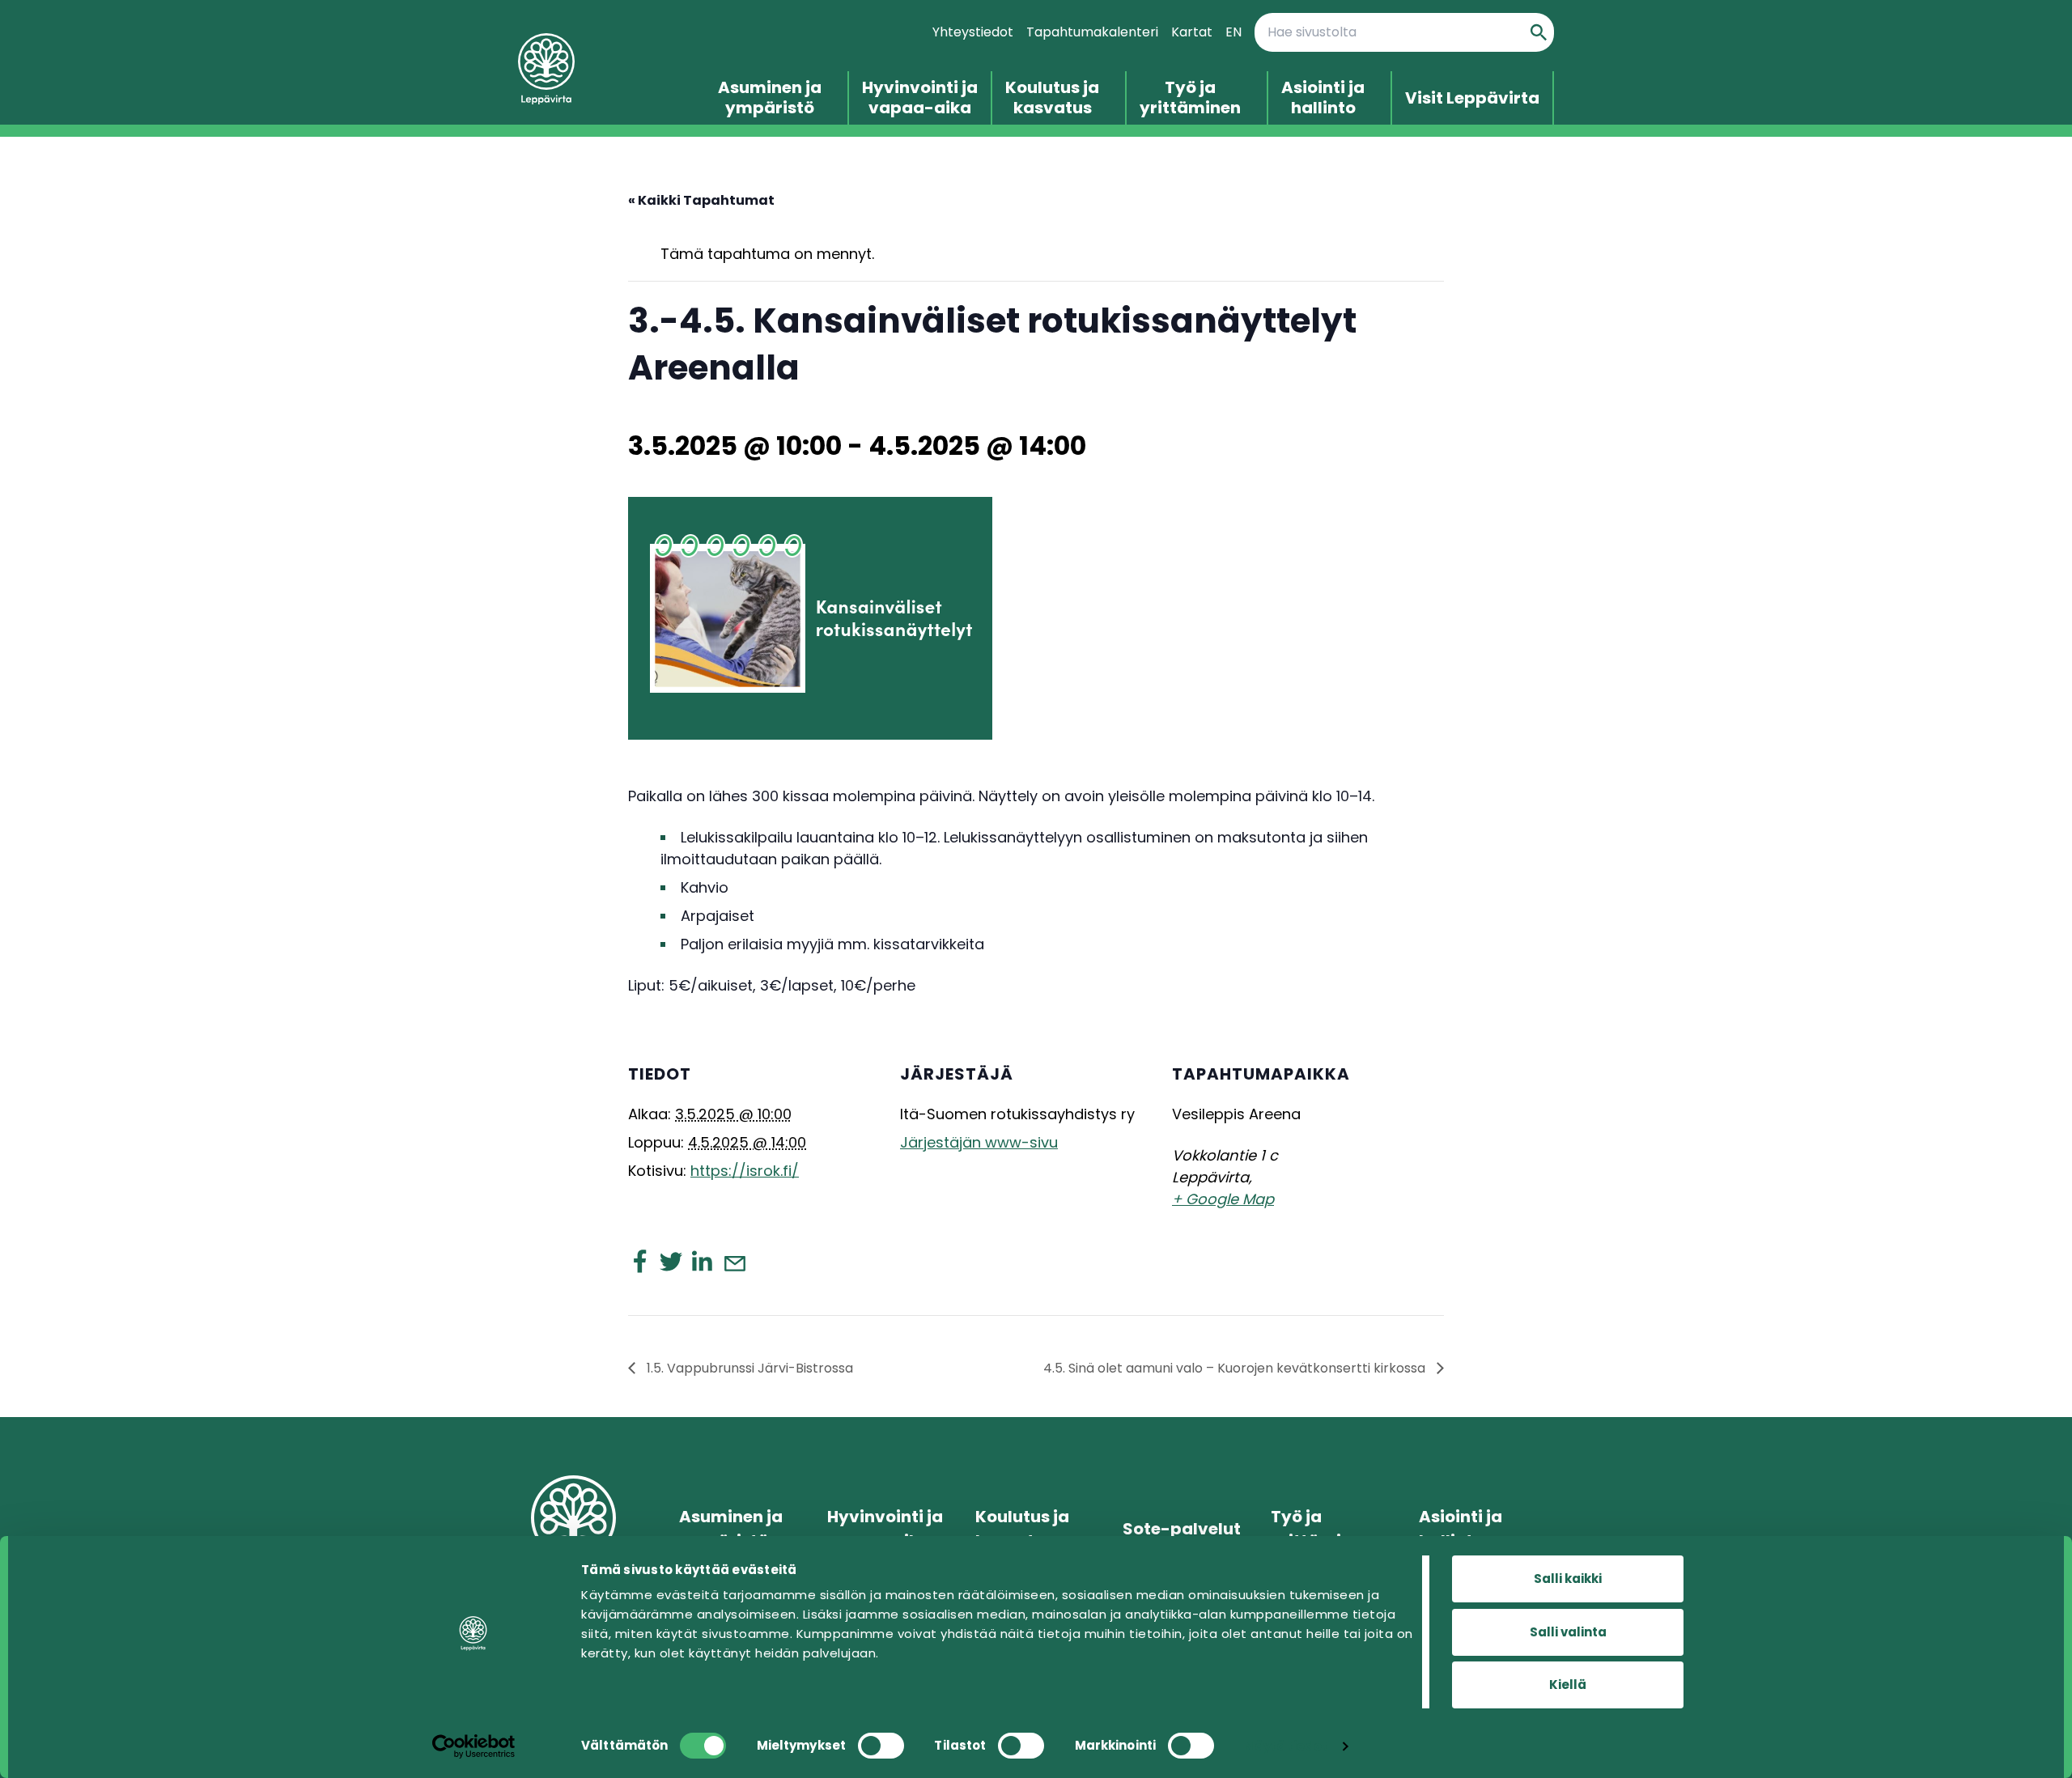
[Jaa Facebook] (640, 1261)
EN (1233, 32)
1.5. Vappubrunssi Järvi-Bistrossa (748, 1368)
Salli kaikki (1568, 1579)
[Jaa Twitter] (671, 1261)
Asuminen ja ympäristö (770, 98)
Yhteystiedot (973, 32)
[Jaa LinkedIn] (702, 1261)
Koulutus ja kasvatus (1052, 98)
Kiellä (1568, 1685)
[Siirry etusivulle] (611, 69)
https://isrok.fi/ (745, 1171)
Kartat (1192, 32)
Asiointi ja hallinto (1323, 98)
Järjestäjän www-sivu (979, 1142)
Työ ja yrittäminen (1190, 98)
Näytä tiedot (1286, 1746)
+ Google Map (1223, 1199)
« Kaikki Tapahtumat (701, 200)
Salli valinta (1568, 1632)
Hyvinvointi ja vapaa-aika (920, 98)
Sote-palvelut (1182, 1529)
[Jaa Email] (734, 1262)
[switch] (881, 1746)
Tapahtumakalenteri (1092, 32)
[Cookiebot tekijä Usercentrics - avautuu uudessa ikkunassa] (474, 1746)
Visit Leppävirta (1472, 98)
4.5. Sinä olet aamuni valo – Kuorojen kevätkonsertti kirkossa (1236, 1368)
